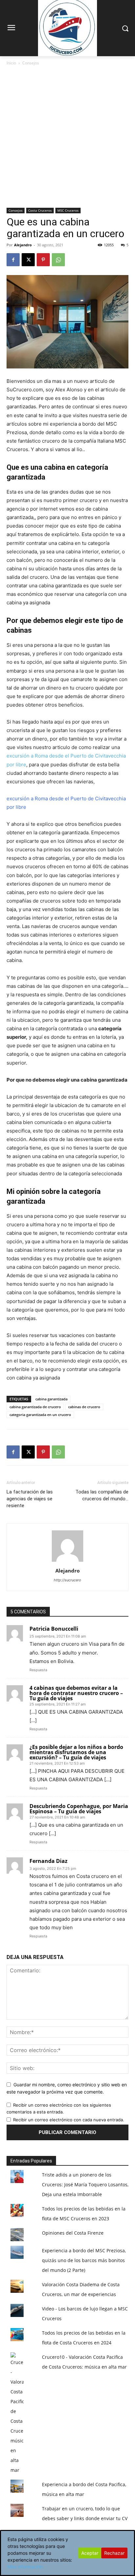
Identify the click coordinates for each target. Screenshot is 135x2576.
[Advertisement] (67, 137)
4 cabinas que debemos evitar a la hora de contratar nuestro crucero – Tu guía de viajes (76, 1693)
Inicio (11, 63)
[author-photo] (67, 1562)
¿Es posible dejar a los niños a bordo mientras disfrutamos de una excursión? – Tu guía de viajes (76, 1752)
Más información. (26, 2567)
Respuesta (38, 1670)
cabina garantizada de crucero (35, 1407)
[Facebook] (13, 260)
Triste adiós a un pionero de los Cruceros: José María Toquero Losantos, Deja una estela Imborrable (85, 2185)
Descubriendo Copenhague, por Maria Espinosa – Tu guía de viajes (79, 1809)
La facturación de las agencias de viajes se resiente (30, 1499)
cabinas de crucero (84, 1407)
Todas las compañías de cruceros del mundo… (102, 1495)
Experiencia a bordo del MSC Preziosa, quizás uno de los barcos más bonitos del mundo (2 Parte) (84, 2260)
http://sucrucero (67, 1580)
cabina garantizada (51, 1399)
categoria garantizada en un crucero (40, 1415)
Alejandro (23, 245)
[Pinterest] (43, 260)
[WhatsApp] (58, 260)
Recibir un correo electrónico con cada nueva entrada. (69, 2120)
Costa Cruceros (40, 210)
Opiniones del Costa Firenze (73, 2233)
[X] (28, 260)
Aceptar (90, 2553)
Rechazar (114, 2553)
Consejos (31, 63)
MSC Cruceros (68, 210)
